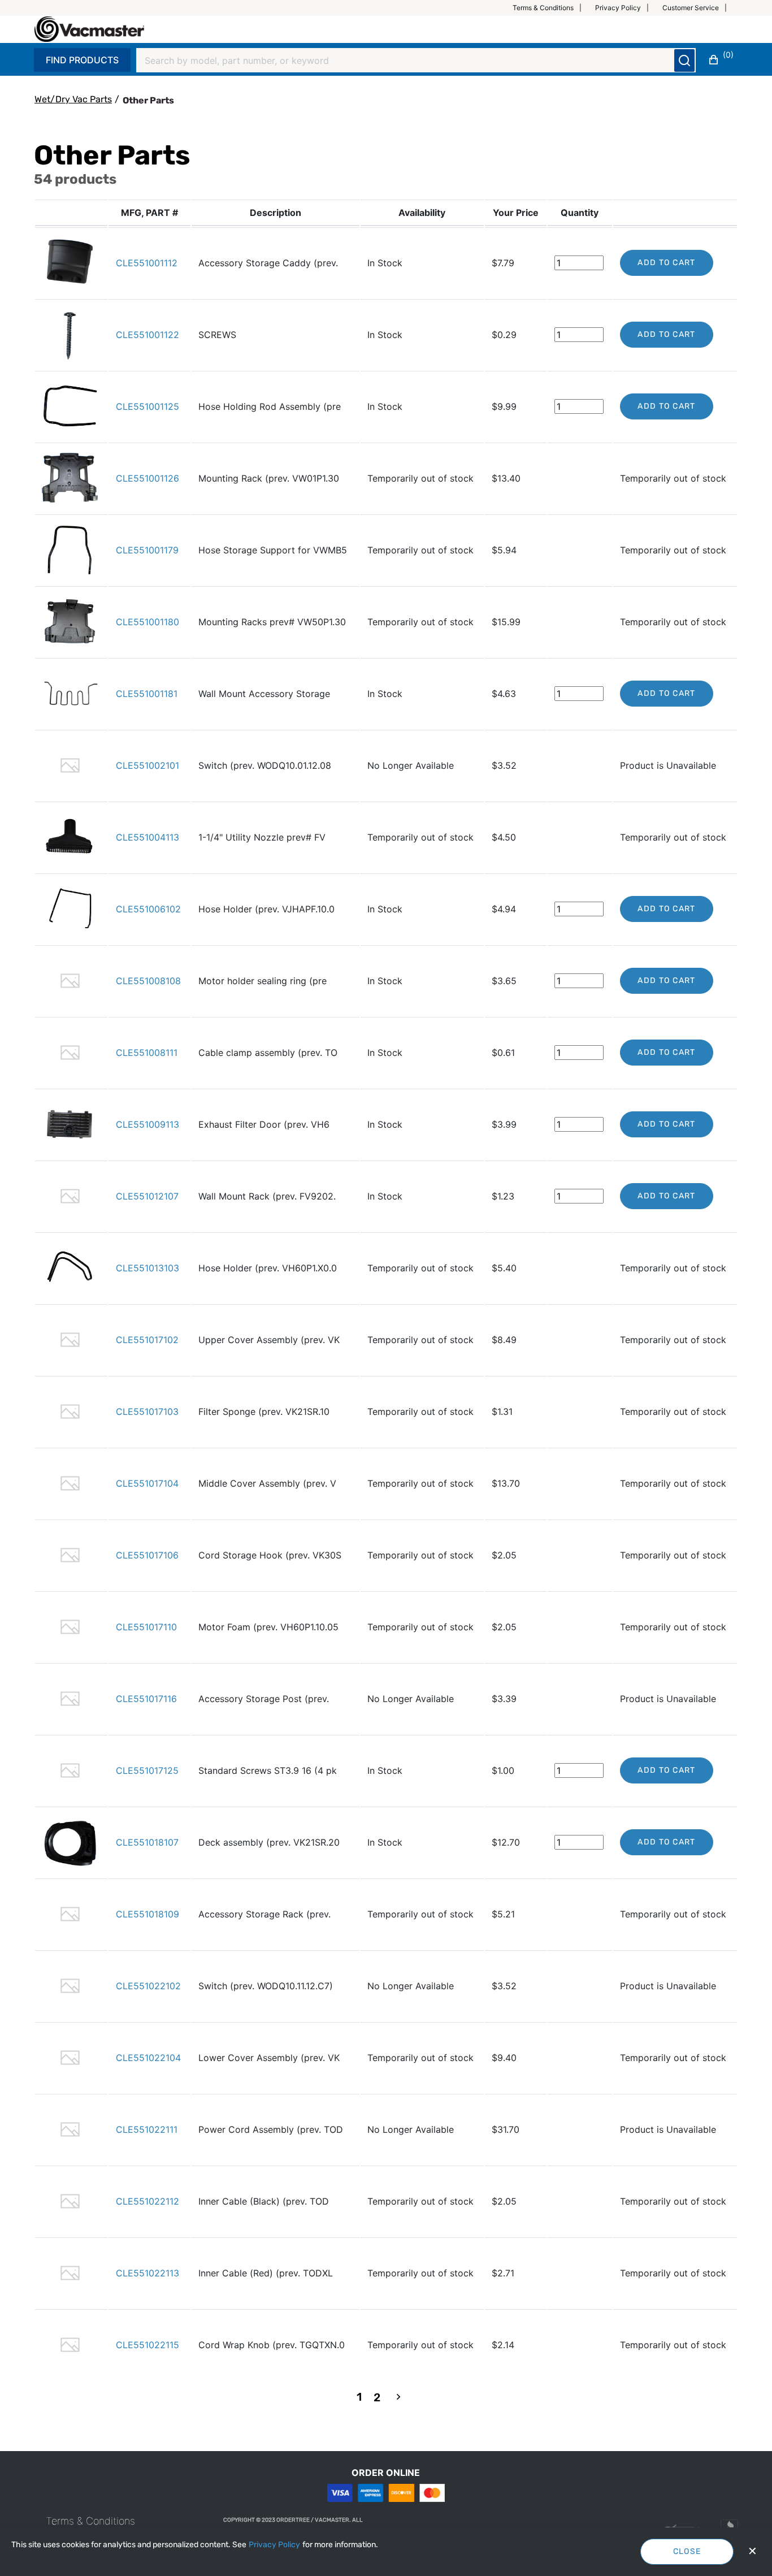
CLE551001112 (147, 263)
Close (687, 2551)
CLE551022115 (148, 2345)
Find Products (82, 60)
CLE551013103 (148, 1268)
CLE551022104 (148, 2058)
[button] (552, 8)
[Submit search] (684, 60)
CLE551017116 (146, 1699)
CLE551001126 (148, 478)
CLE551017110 (146, 1627)
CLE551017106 (147, 1555)
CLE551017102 (147, 1340)
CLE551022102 (148, 1986)
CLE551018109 (148, 1914)
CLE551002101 (148, 765)
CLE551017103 (147, 1412)
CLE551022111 (147, 2129)
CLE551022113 (148, 2273)
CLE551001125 (148, 406)
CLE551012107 (147, 1196)
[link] (398, 2398)
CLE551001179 (147, 550)
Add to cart (666, 263)
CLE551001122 (148, 335)
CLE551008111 (147, 1053)
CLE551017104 (147, 1483)
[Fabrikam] (89, 29)
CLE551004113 (148, 837)
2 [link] (377, 2397)
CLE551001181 (147, 694)
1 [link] (359, 2397)
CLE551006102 (148, 909)
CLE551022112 (148, 2201)
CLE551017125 (147, 1770)
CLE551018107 (147, 1842)
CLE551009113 (148, 1124)
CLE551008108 (148, 981)
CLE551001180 (148, 622)
